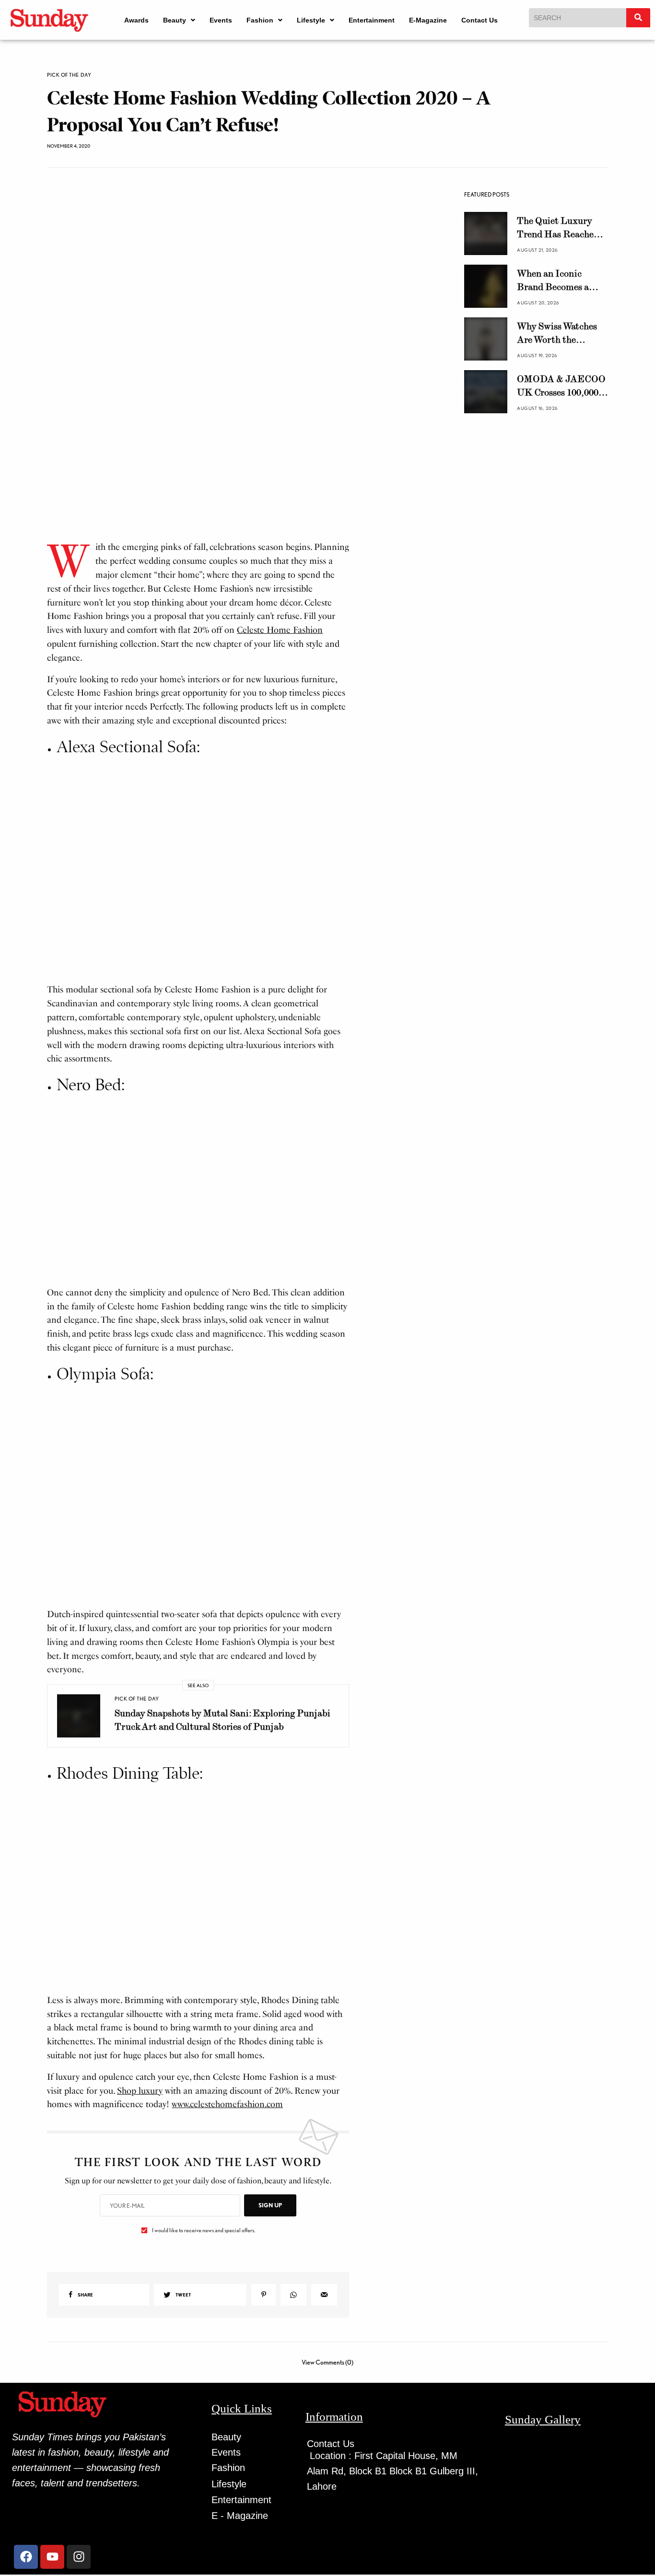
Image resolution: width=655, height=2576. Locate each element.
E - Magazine (240, 2263)
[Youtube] (52, 2304)
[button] (179, 20)
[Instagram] (79, 2304)
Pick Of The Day (69, 75)
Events (221, 20)
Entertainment (372, 20)
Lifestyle (311, 20)
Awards (136, 20)
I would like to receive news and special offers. (204, 1978)
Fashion (260, 20)
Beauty (175, 20)
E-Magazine (428, 20)
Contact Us (480, 20)
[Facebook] (26, 2304)
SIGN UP (270, 1952)
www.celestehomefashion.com (227, 1852)
